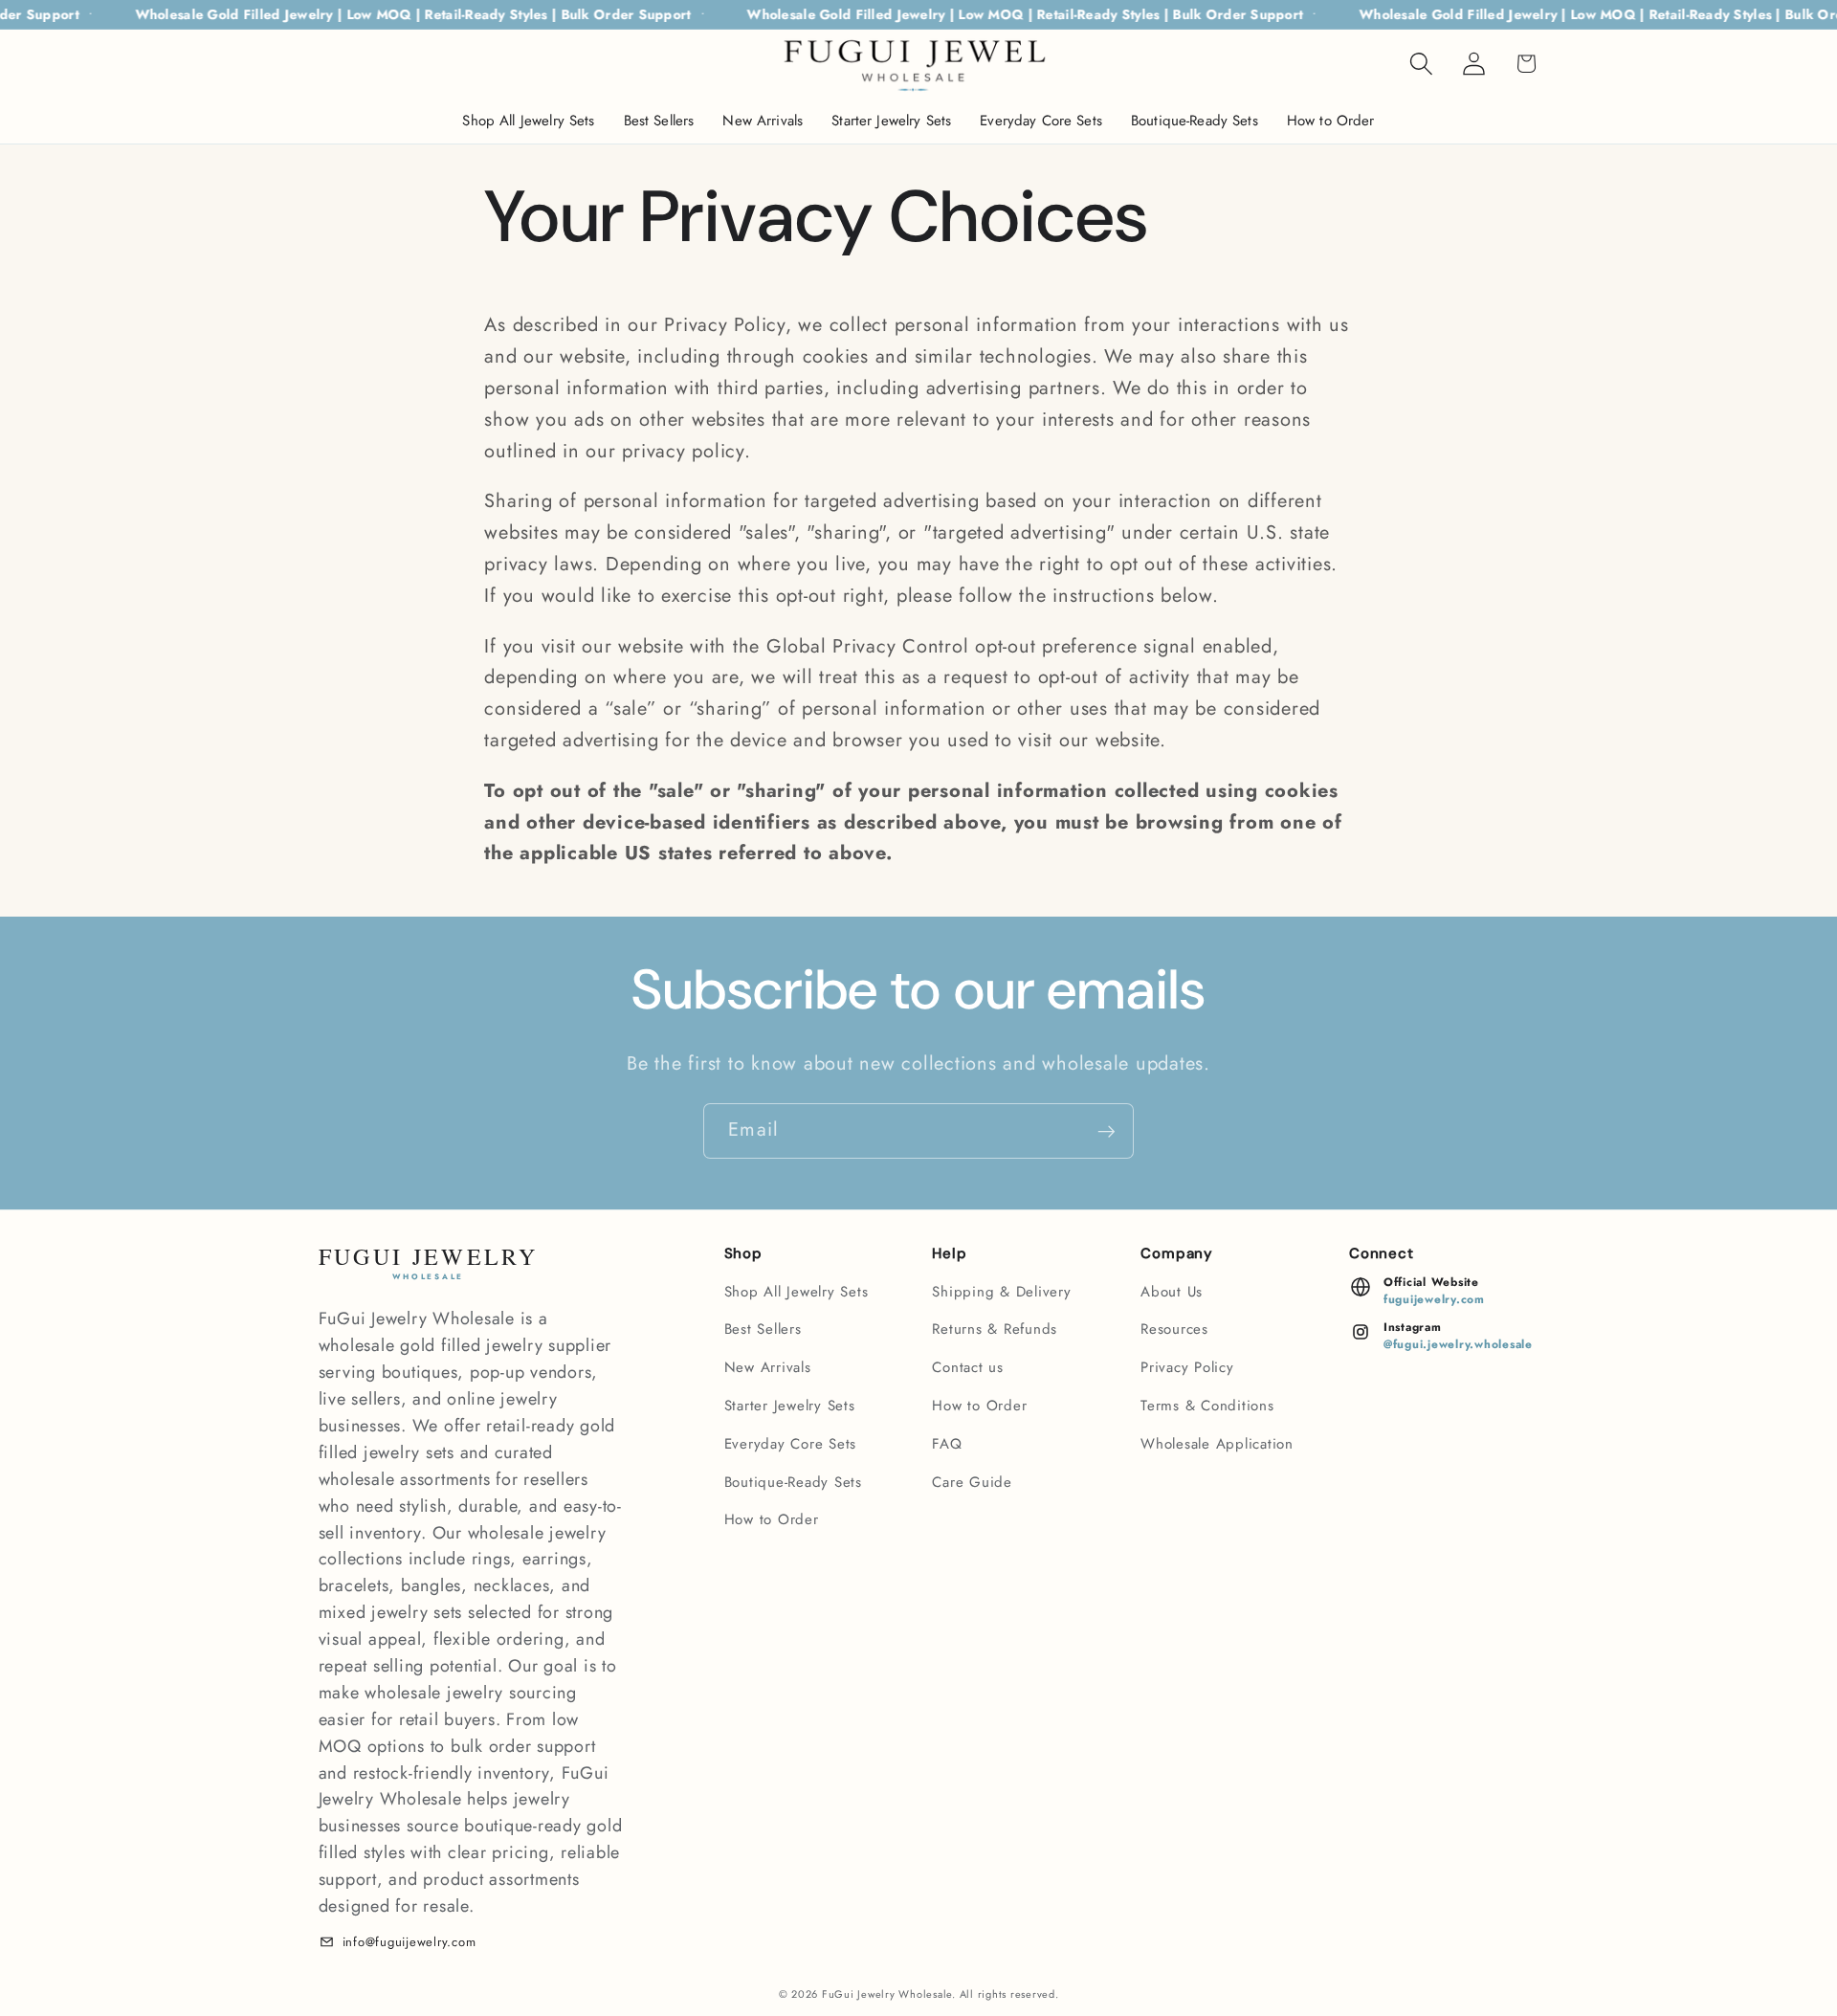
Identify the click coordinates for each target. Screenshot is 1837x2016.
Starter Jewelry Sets (790, 1406)
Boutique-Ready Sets (793, 1482)
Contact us (968, 1367)
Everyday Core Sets (791, 1444)
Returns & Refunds (995, 1329)
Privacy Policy (1187, 1367)
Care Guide (972, 1482)
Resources (1174, 1329)
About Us (1172, 1292)
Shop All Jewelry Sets (797, 1292)
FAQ (947, 1444)
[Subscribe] (1107, 1131)
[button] (1421, 64)
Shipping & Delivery (1001, 1292)
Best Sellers (763, 1329)
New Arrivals (768, 1367)
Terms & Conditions (1207, 1406)
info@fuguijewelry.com (409, 1942)
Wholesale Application (1217, 1444)
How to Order (772, 1519)
